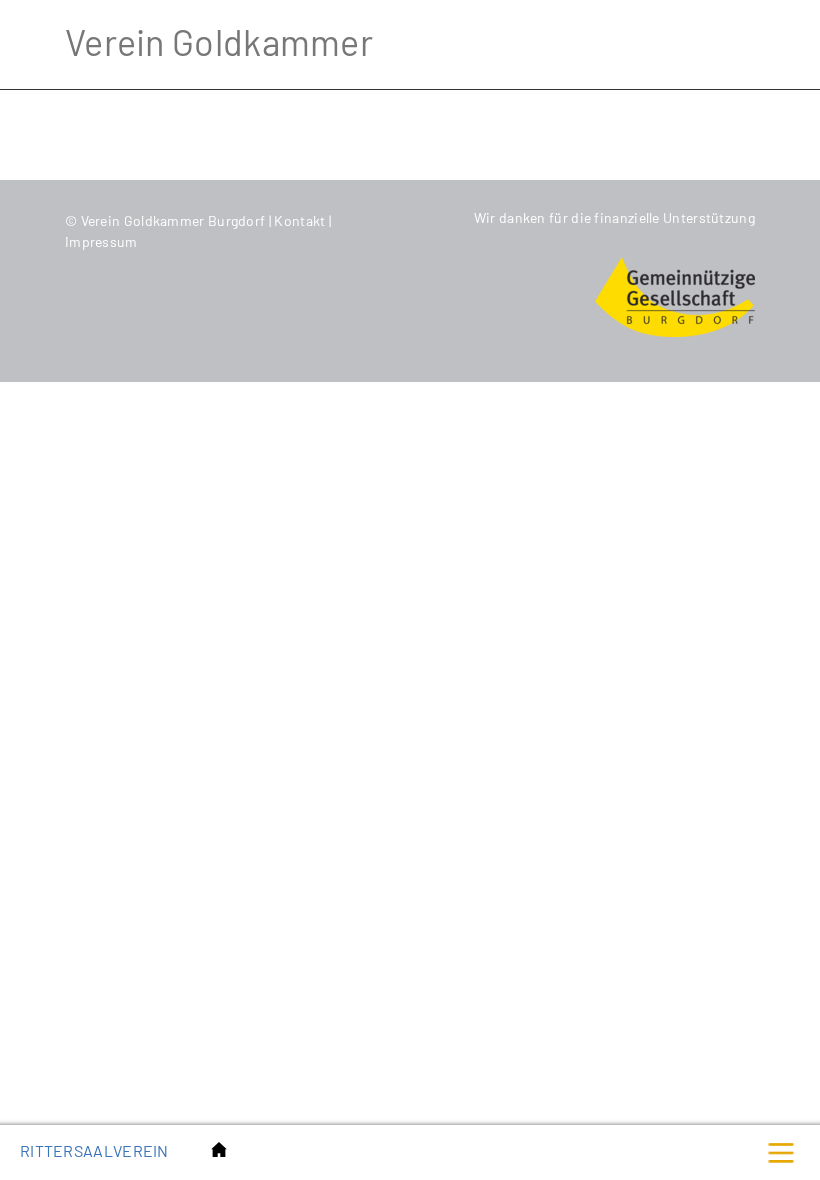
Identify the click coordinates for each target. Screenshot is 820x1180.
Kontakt (301, 220)
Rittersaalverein (94, 1150)
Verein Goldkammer (219, 41)
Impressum (101, 241)
